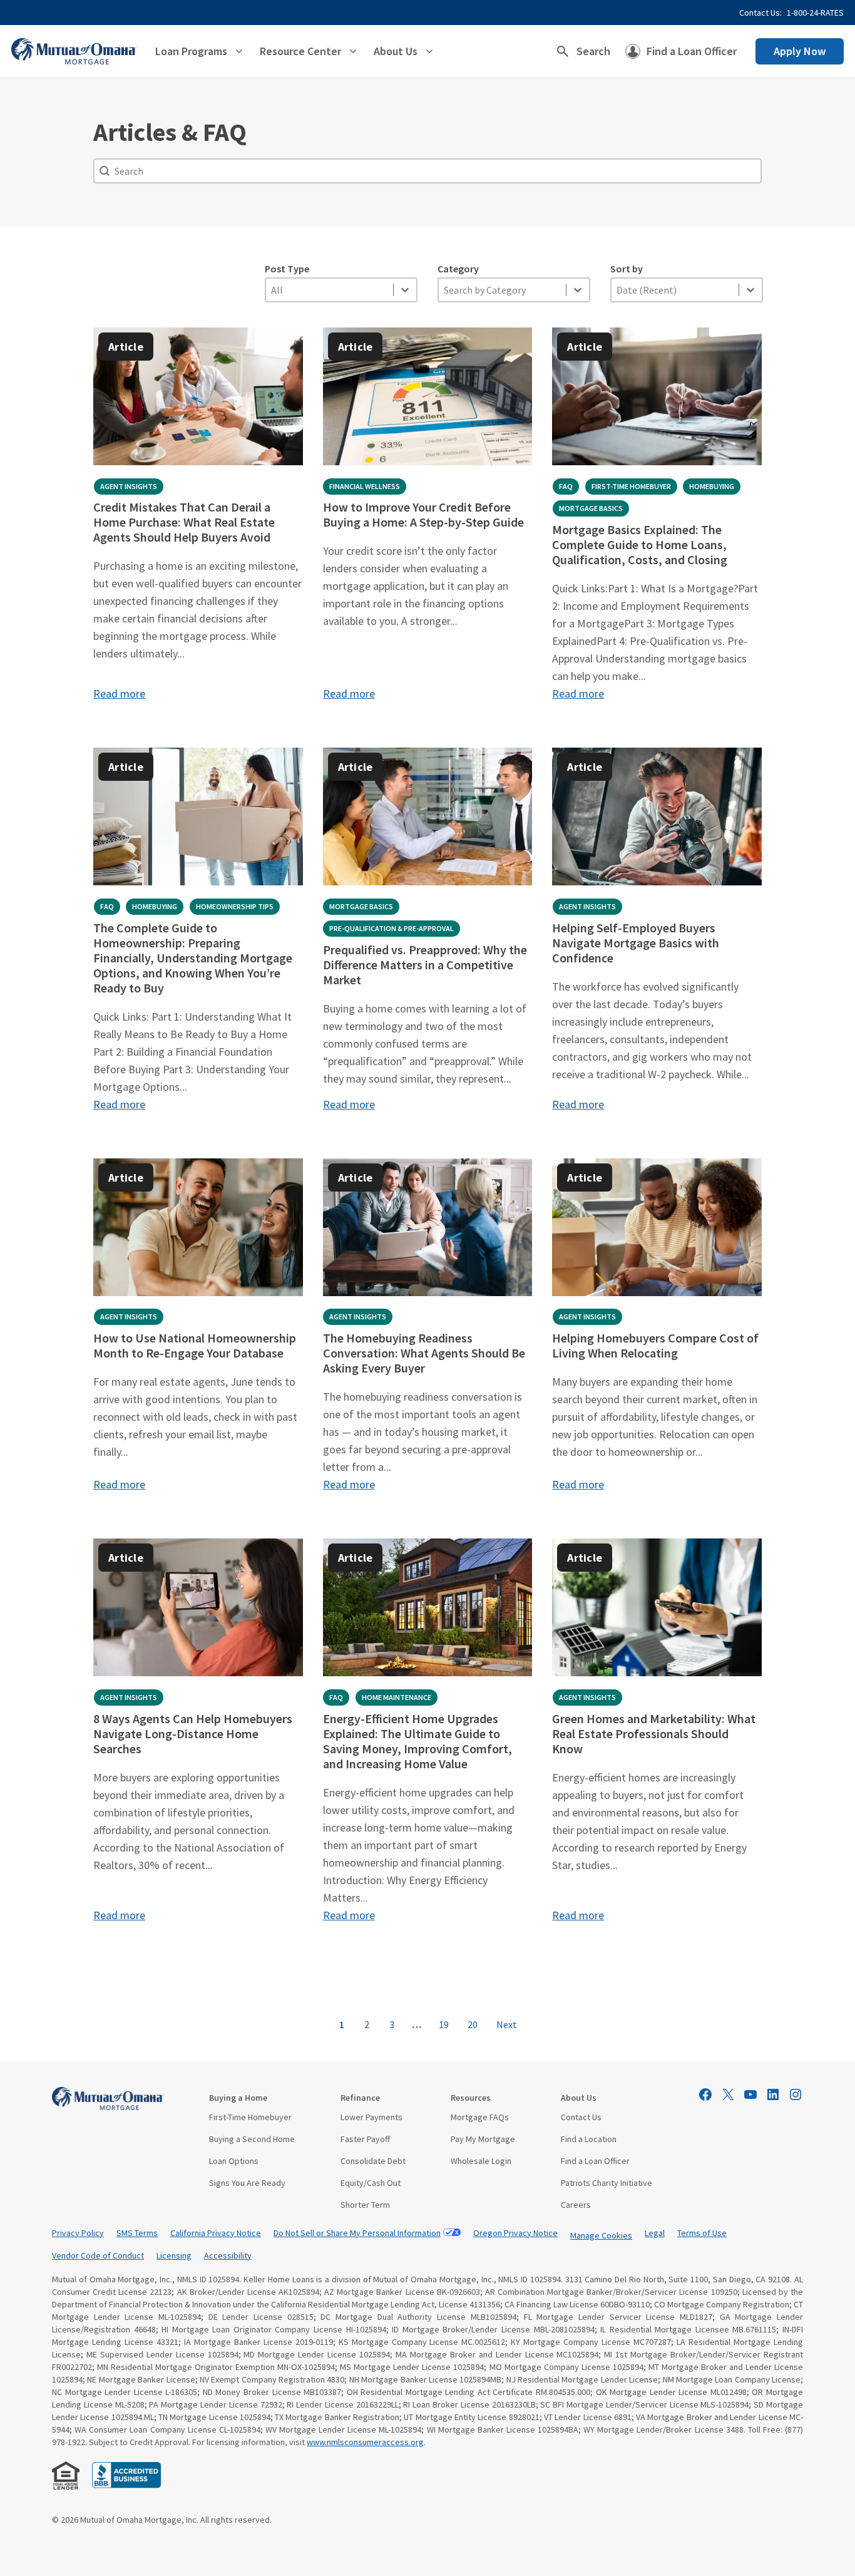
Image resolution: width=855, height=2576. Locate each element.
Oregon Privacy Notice (515, 2233)
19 (444, 2024)
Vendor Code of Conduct (98, 2255)
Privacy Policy (78, 2233)
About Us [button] (396, 51)
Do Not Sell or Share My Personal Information (357, 2233)
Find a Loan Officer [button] (692, 51)
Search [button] (593, 51)
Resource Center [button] (300, 51)
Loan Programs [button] (191, 51)
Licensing (174, 2255)
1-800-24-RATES (815, 13)
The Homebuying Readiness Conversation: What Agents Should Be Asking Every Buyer (424, 1353)
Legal (655, 2233)
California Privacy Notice (216, 2233)
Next (507, 2024)
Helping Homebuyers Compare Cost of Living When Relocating (655, 1345)
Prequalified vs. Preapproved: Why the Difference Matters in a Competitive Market (425, 965)
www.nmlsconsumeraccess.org (365, 2442)
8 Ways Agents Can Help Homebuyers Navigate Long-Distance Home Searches (193, 1734)
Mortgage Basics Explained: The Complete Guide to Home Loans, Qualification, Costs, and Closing (640, 544)
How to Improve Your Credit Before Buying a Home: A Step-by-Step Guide (423, 514)
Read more (119, 693)
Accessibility (228, 2255)
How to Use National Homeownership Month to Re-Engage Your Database (195, 1345)
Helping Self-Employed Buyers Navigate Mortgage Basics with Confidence (636, 943)
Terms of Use (702, 2233)
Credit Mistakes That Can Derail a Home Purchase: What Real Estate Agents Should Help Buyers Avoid (184, 522)
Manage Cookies (601, 2235)
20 (473, 2024)
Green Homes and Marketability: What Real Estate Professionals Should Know (654, 1734)
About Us (579, 2098)
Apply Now (800, 51)
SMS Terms (137, 2233)
